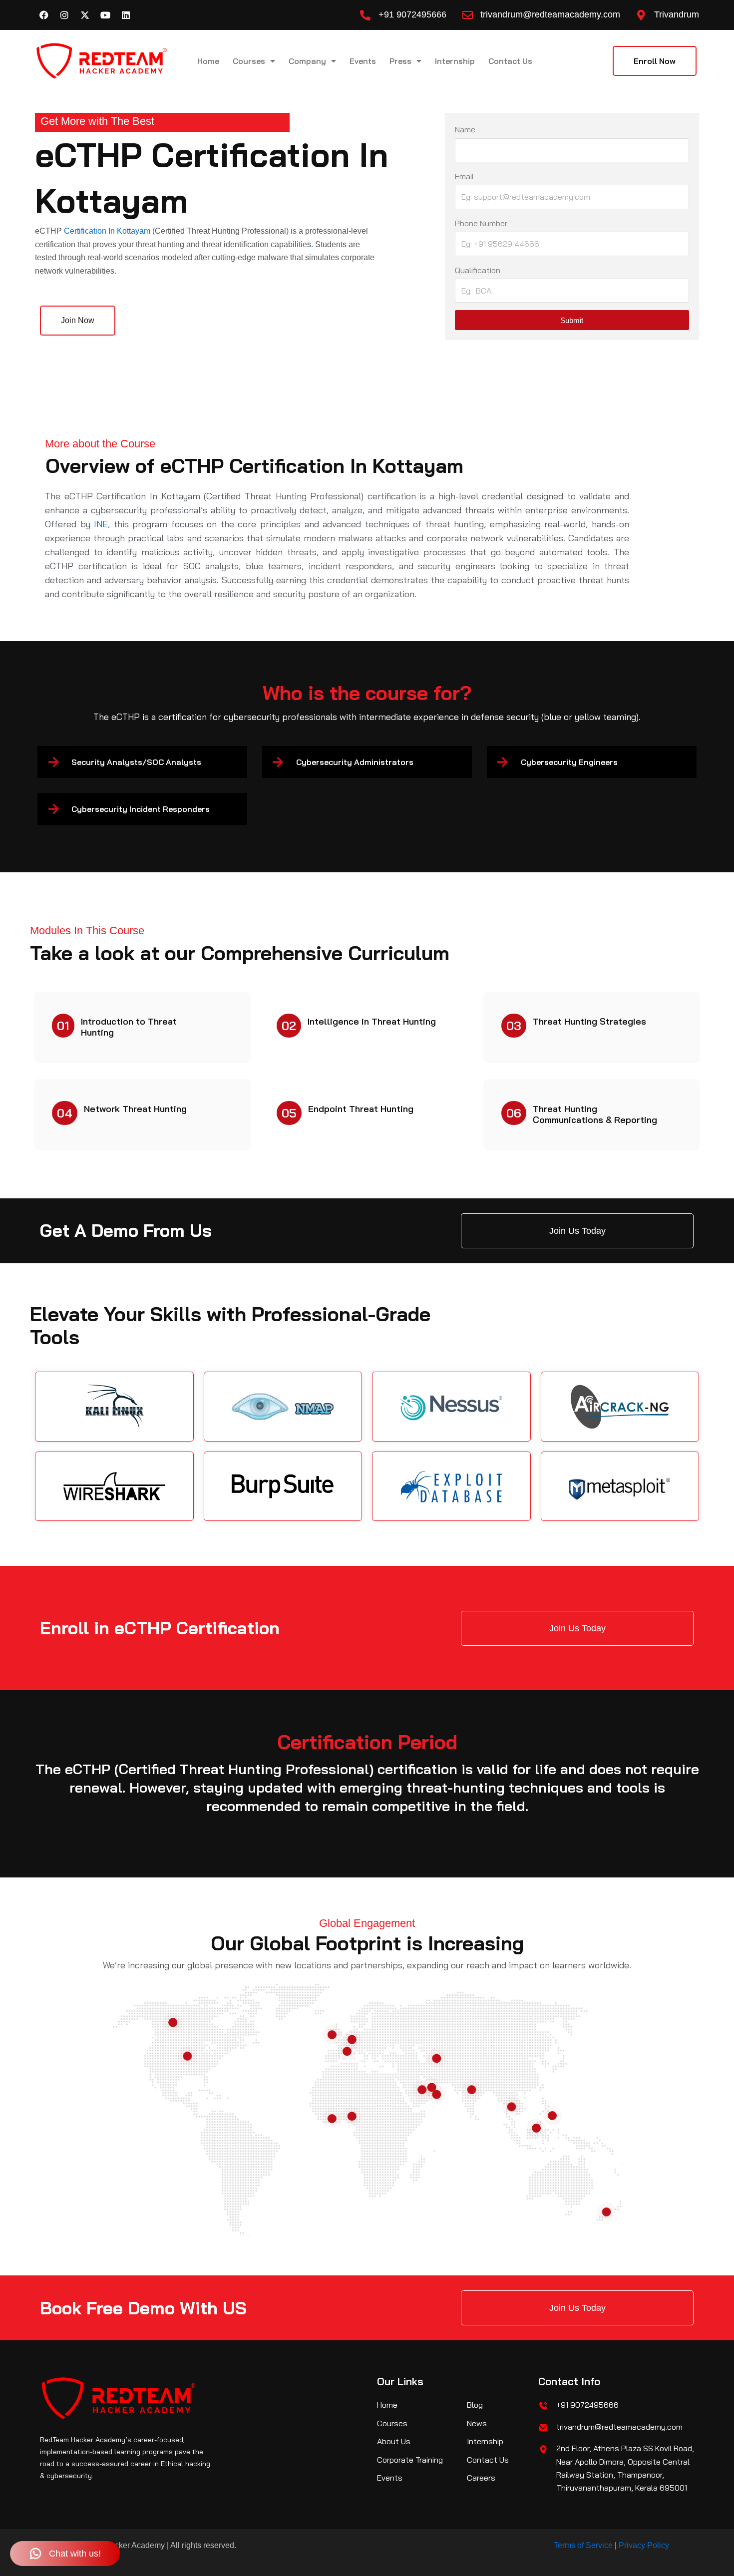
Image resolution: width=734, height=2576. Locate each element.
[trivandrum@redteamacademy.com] (468, 15)
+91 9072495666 (412, 14)
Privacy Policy (644, 2545)
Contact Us (510, 61)
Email (464, 176)
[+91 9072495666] (365, 15)
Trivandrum (677, 14)
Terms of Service (583, 2545)
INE (101, 524)
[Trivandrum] (641, 15)
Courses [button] (249, 61)
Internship (455, 61)
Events (363, 61)
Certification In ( (108, 231)
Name (465, 129)
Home (208, 61)
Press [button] (400, 61)
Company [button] (307, 61)
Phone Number (481, 223)
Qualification (478, 270)
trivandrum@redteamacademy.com (550, 14)
